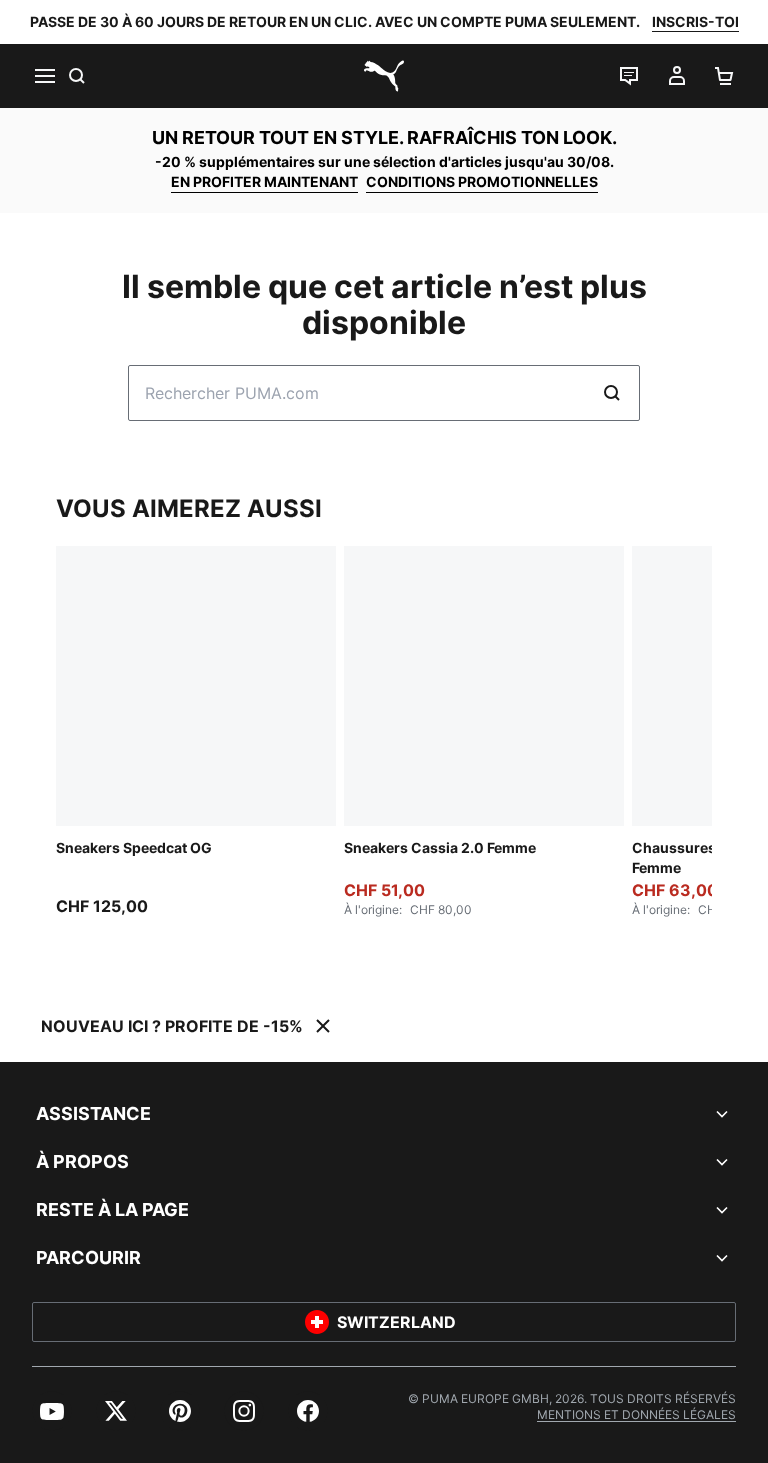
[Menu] (44, 76)
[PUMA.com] (384, 76)
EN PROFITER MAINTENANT (264, 181)
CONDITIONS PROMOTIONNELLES (482, 181)
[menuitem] (52, 1411)
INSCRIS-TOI (695, 21)
